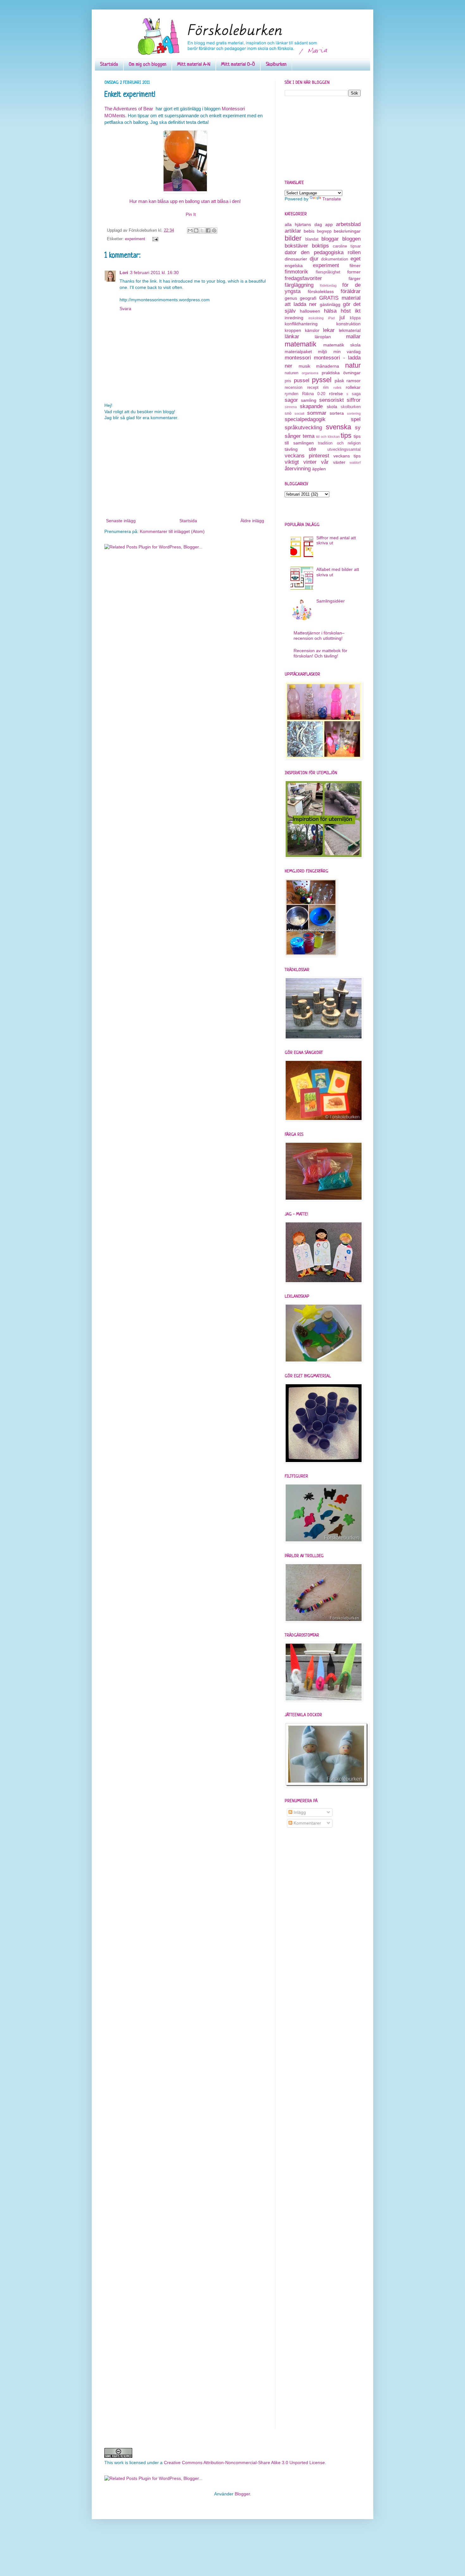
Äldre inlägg (252, 521)
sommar (317, 413)
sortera (337, 413)
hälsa (330, 311)
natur (353, 365)
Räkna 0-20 (314, 394)
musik (304, 366)
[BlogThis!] (196, 230)
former (354, 272)
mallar (353, 337)
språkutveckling (303, 428)
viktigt (292, 462)
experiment (135, 239)
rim (326, 388)
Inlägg (299, 1812)
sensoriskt (332, 400)
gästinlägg (330, 304)
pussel (302, 380)
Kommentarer (307, 1823)
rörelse (336, 394)
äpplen (319, 469)
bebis (309, 231)
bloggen (351, 239)
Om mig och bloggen (148, 65)
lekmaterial (350, 330)
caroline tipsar (347, 246)
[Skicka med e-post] (190, 230)
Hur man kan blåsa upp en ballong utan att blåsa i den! (185, 201)
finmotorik (296, 272)
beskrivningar (347, 231)
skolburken (351, 407)
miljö (322, 352)
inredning (294, 318)
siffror (354, 400)
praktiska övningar (341, 373)
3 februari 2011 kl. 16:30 (154, 272)
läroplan (323, 337)
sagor (291, 400)
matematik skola (342, 345)
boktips (320, 246)
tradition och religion (339, 443)
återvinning (298, 469)
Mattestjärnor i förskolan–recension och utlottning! (319, 636)
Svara (125, 309)
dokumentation (335, 259)
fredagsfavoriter (303, 278)
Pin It (191, 214)
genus (291, 298)
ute (312, 449)
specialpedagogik (305, 419)
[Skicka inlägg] (154, 239)
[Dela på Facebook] (208, 230)
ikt (358, 311)
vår (325, 462)
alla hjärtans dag (303, 224)
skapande (311, 406)
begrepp (324, 231)
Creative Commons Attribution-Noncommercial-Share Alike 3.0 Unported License (244, 2463)
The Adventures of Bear (129, 109)
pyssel (322, 380)
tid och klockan (328, 437)
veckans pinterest (307, 456)
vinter (310, 462)
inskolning (316, 318)
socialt (299, 413)
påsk (339, 381)
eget (356, 259)
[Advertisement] (185, 469)
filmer (355, 266)
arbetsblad (348, 224)
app (329, 224)
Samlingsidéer (331, 601)
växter (339, 462)
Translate (332, 199)
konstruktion (348, 324)
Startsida (109, 65)
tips (346, 435)
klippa (355, 318)
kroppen (293, 330)
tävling (291, 449)
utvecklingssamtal (344, 450)
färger (355, 278)
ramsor (353, 381)
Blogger (242, 2494)
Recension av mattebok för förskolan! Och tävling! (320, 653)
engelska (294, 266)
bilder (293, 238)
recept (313, 388)
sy (358, 428)
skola (332, 407)
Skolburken (276, 65)
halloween (310, 311)
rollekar (353, 387)
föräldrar (351, 291)
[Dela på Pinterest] (214, 230)
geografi (308, 298)
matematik (301, 344)
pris (288, 381)
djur (314, 259)
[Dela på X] (202, 230)
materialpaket (298, 352)
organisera (310, 373)
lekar (329, 330)
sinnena (291, 407)
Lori (124, 272)
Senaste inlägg (121, 521)
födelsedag (328, 285)
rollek (338, 388)
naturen (291, 373)
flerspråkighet (328, 272)
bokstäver (296, 246)
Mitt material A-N (194, 65)
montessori (298, 358)
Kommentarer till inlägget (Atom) (172, 531)
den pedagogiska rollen (331, 252)
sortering (354, 413)
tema (309, 436)
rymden (291, 394)
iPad (331, 318)
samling (309, 400)
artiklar (293, 231)
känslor (312, 330)
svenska (338, 427)
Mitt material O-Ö (238, 65)
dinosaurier (296, 259)
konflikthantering (301, 324)
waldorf (355, 462)
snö (288, 413)
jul (342, 318)
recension (294, 388)
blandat (312, 239)
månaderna (328, 366)
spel (356, 419)
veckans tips (347, 456)
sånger (293, 436)
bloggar (330, 239)
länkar (292, 337)
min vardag (347, 352)
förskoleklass (321, 291)
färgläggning (299, 285)
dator (291, 252)
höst (346, 311)
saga (356, 394)
